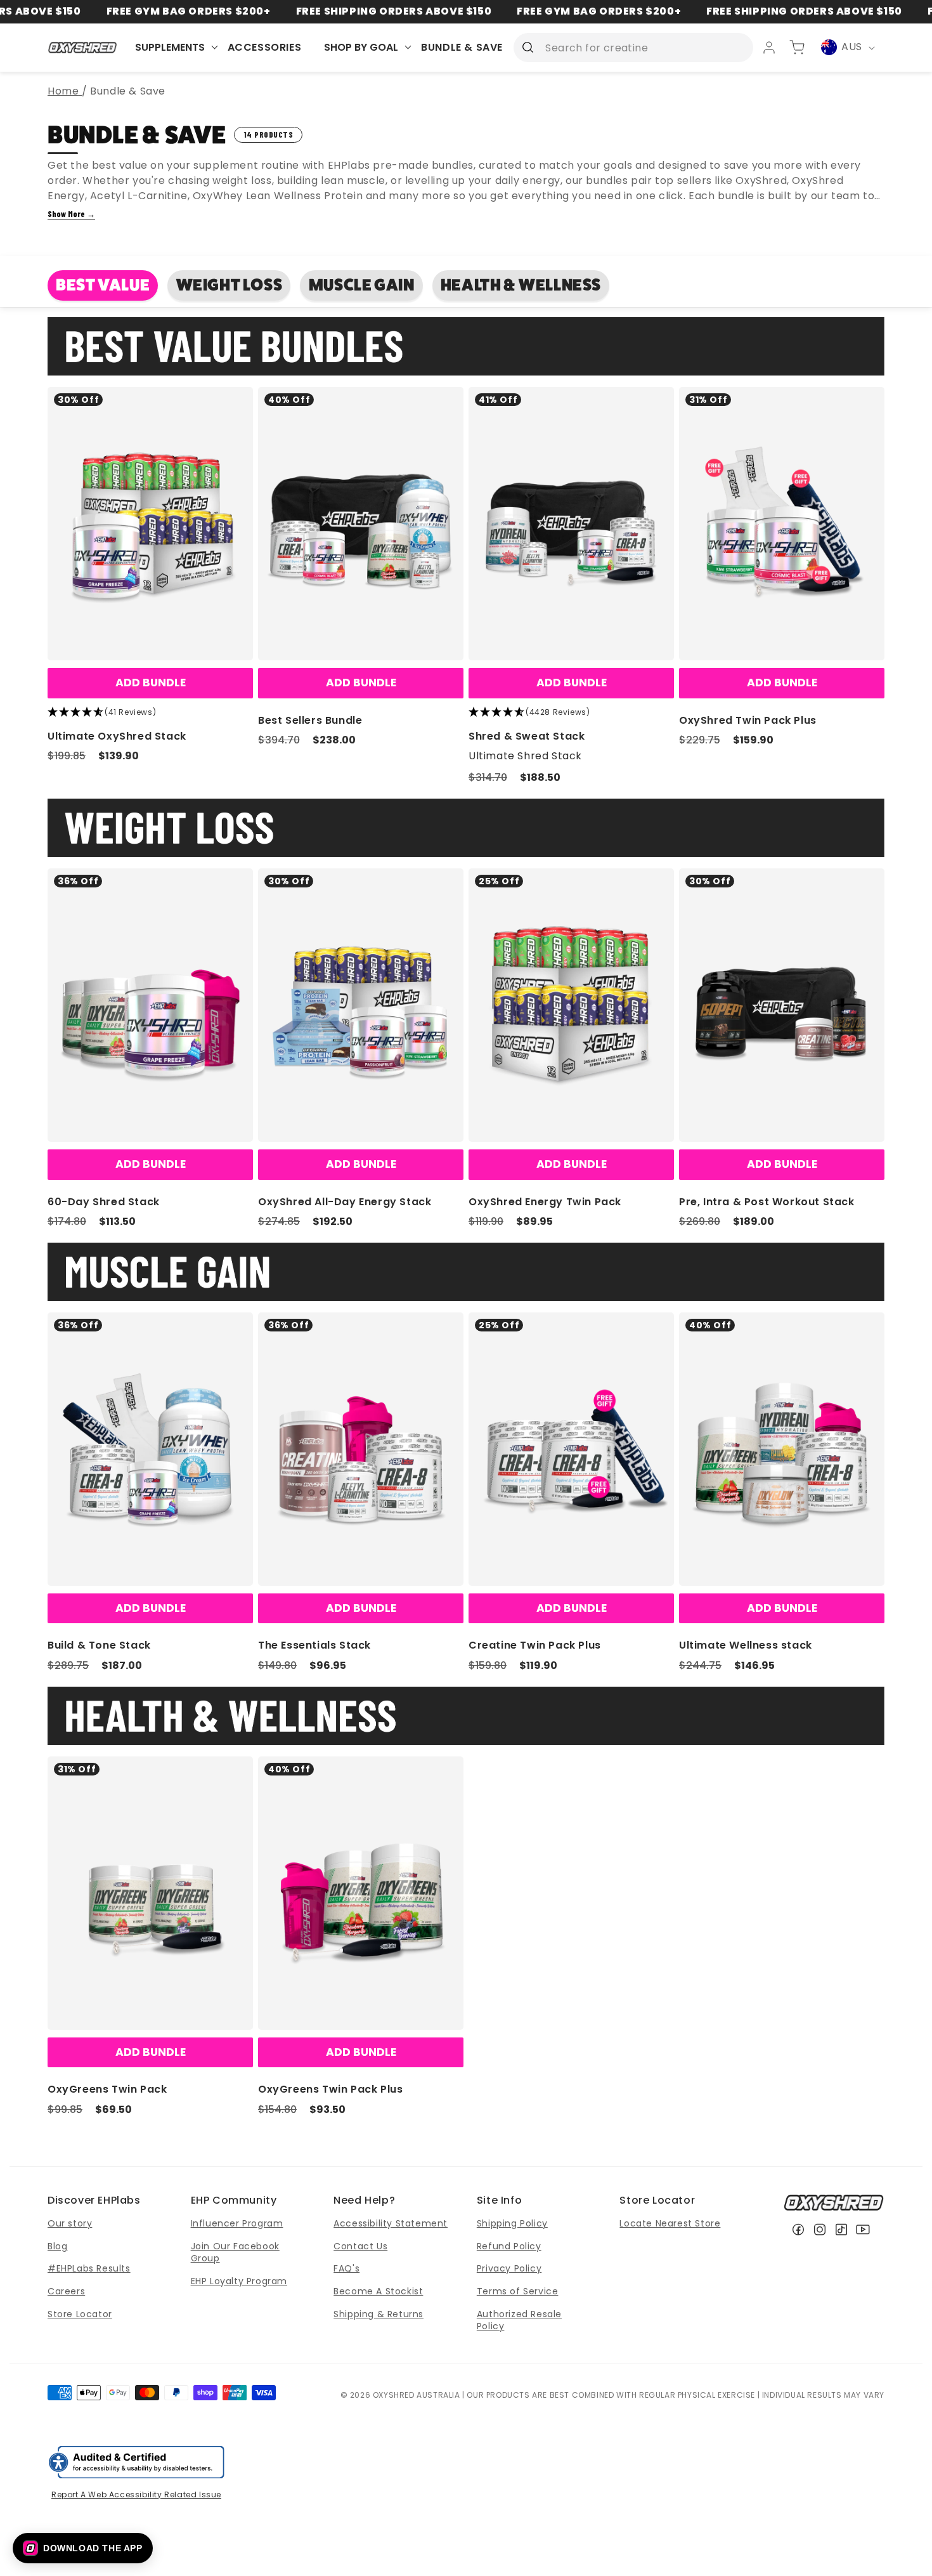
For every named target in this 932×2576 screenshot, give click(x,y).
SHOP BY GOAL (361, 47)
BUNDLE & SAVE (462, 47)
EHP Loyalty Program (239, 2281)
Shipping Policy (512, 2223)
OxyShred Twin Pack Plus (748, 720)
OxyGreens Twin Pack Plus (330, 2089)
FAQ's (346, 2268)
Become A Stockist (378, 2291)
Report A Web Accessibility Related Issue (136, 2494)
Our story (70, 2223)
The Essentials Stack (314, 1645)
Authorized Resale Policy (519, 2320)
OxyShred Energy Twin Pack (545, 1202)
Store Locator (80, 2314)
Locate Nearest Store (670, 2223)
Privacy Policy (509, 2268)
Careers (66, 2291)
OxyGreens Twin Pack (107, 2089)
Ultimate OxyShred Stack (117, 736)
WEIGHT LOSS (230, 285)
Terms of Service (518, 2291)
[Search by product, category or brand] (527, 47)
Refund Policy (509, 2246)
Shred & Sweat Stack (527, 736)
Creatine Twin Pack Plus (535, 1645)
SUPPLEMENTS (170, 47)
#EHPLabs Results (89, 2268)
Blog (57, 2246)
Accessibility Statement (391, 2223)
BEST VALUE (103, 285)
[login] (769, 48)
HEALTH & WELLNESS (521, 285)
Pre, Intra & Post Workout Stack (767, 1202)
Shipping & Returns (379, 2314)
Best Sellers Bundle (310, 720)
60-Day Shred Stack (104, 1202)
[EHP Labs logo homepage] (83, 47)
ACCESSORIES (265, 47)
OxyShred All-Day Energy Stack (345, 1202)
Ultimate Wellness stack (746, 1645)
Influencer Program (237, 2223)
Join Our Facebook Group (235, 2252)
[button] (83, 2548)
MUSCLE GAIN (362, 285)
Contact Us (360, 2246)
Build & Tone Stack (99, 1645)
